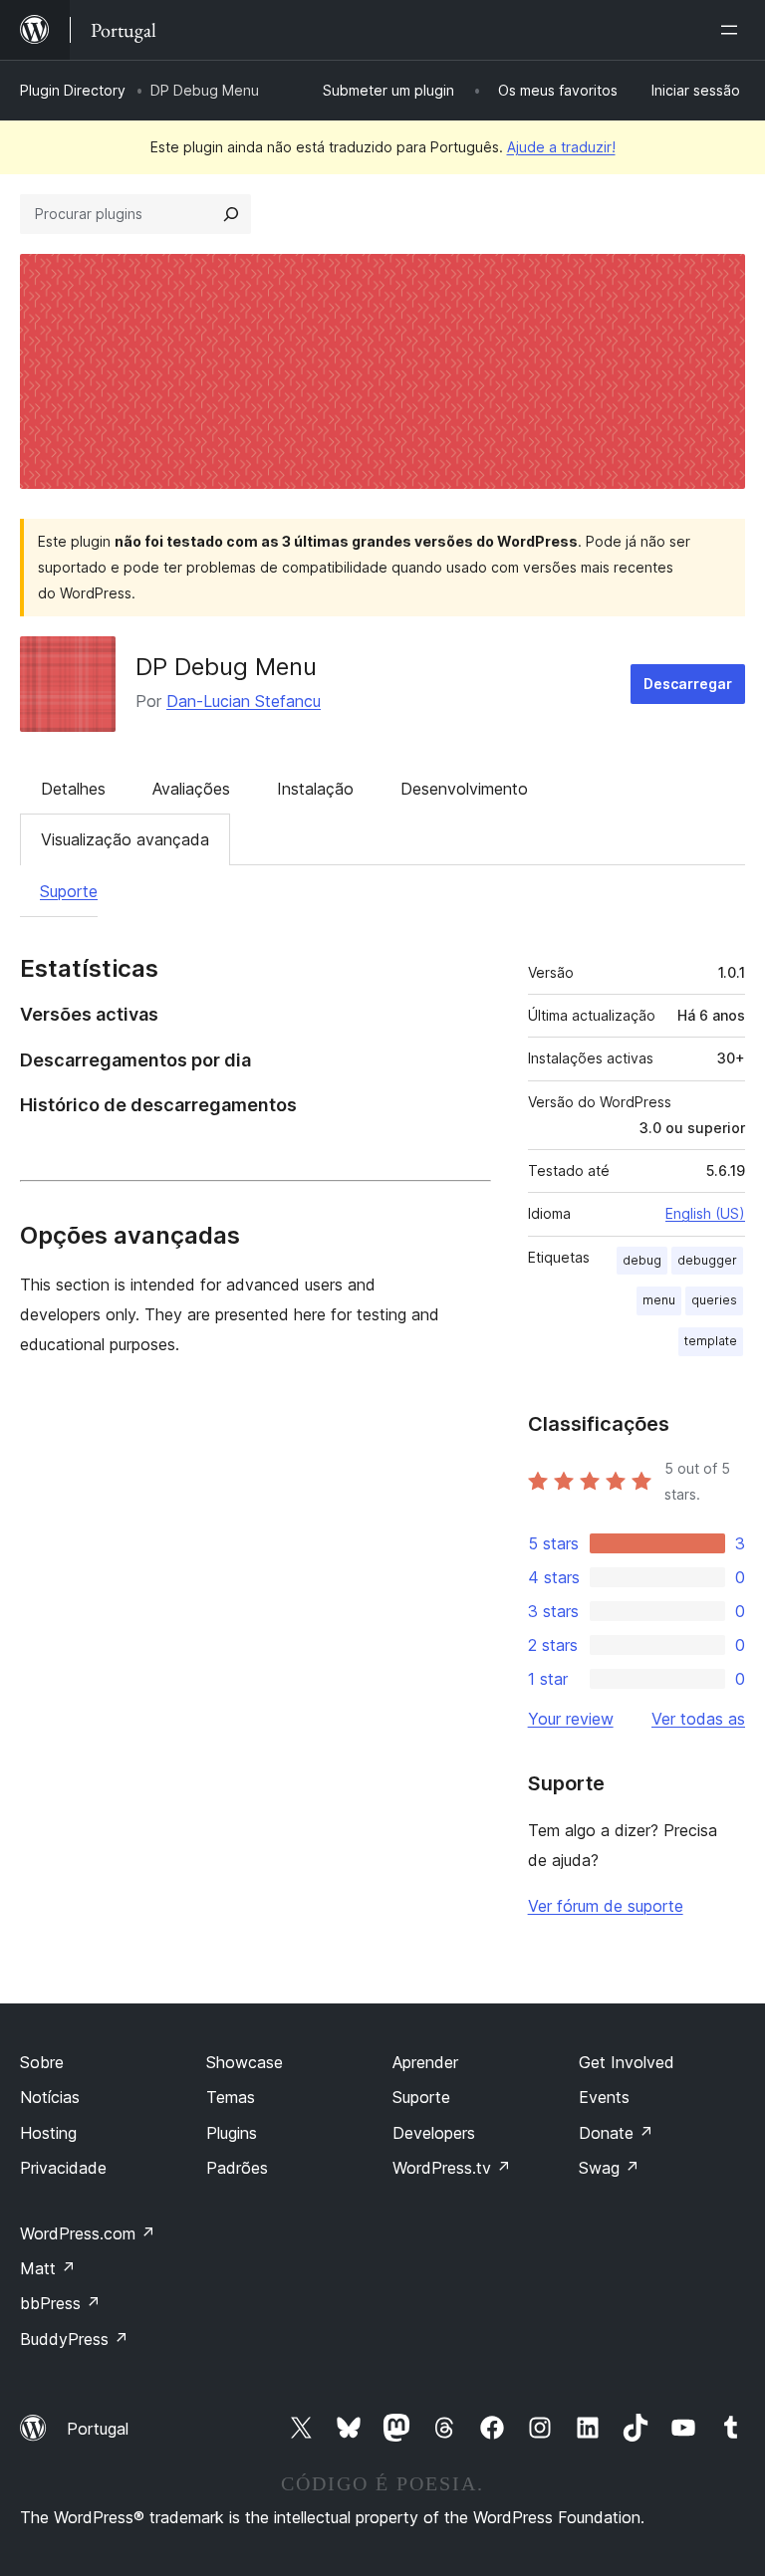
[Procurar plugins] (231, 214)
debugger (707, 1260)
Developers (434, 2133)
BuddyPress (74, 2339)
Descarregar (688, 684)
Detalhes (73, 789)
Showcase (245, 2062)
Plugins (232, 2133)
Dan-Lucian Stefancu (244, 701)
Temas (231, 2097)
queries (714, 1300)
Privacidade (63, 2168)
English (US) (705, 1213)
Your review (571, 1719)
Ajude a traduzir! (561, 147)
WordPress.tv (452, 2168)
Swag (609, 2168)
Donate (616, 2133)
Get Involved (627, 2062)
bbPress (60, 2303)
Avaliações (191, 789)
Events (604, 2097)
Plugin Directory (73, 90)
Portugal (98, 2429)
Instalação (315, 789)
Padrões (237, 2168)
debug (642, 1260)
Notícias (50, 2097)
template (711, 1341)
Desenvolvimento (464, 789)
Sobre (42, 2062)
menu (659, 1300)
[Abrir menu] (733, 30)
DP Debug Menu (226, 667)
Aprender (425, 2062)
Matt (48, 2268)
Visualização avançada (125, 839)
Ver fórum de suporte (606, 1906)
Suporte (69, 891)
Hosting (48, 2133)
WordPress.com (88, 2233)
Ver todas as (698, 1719)
